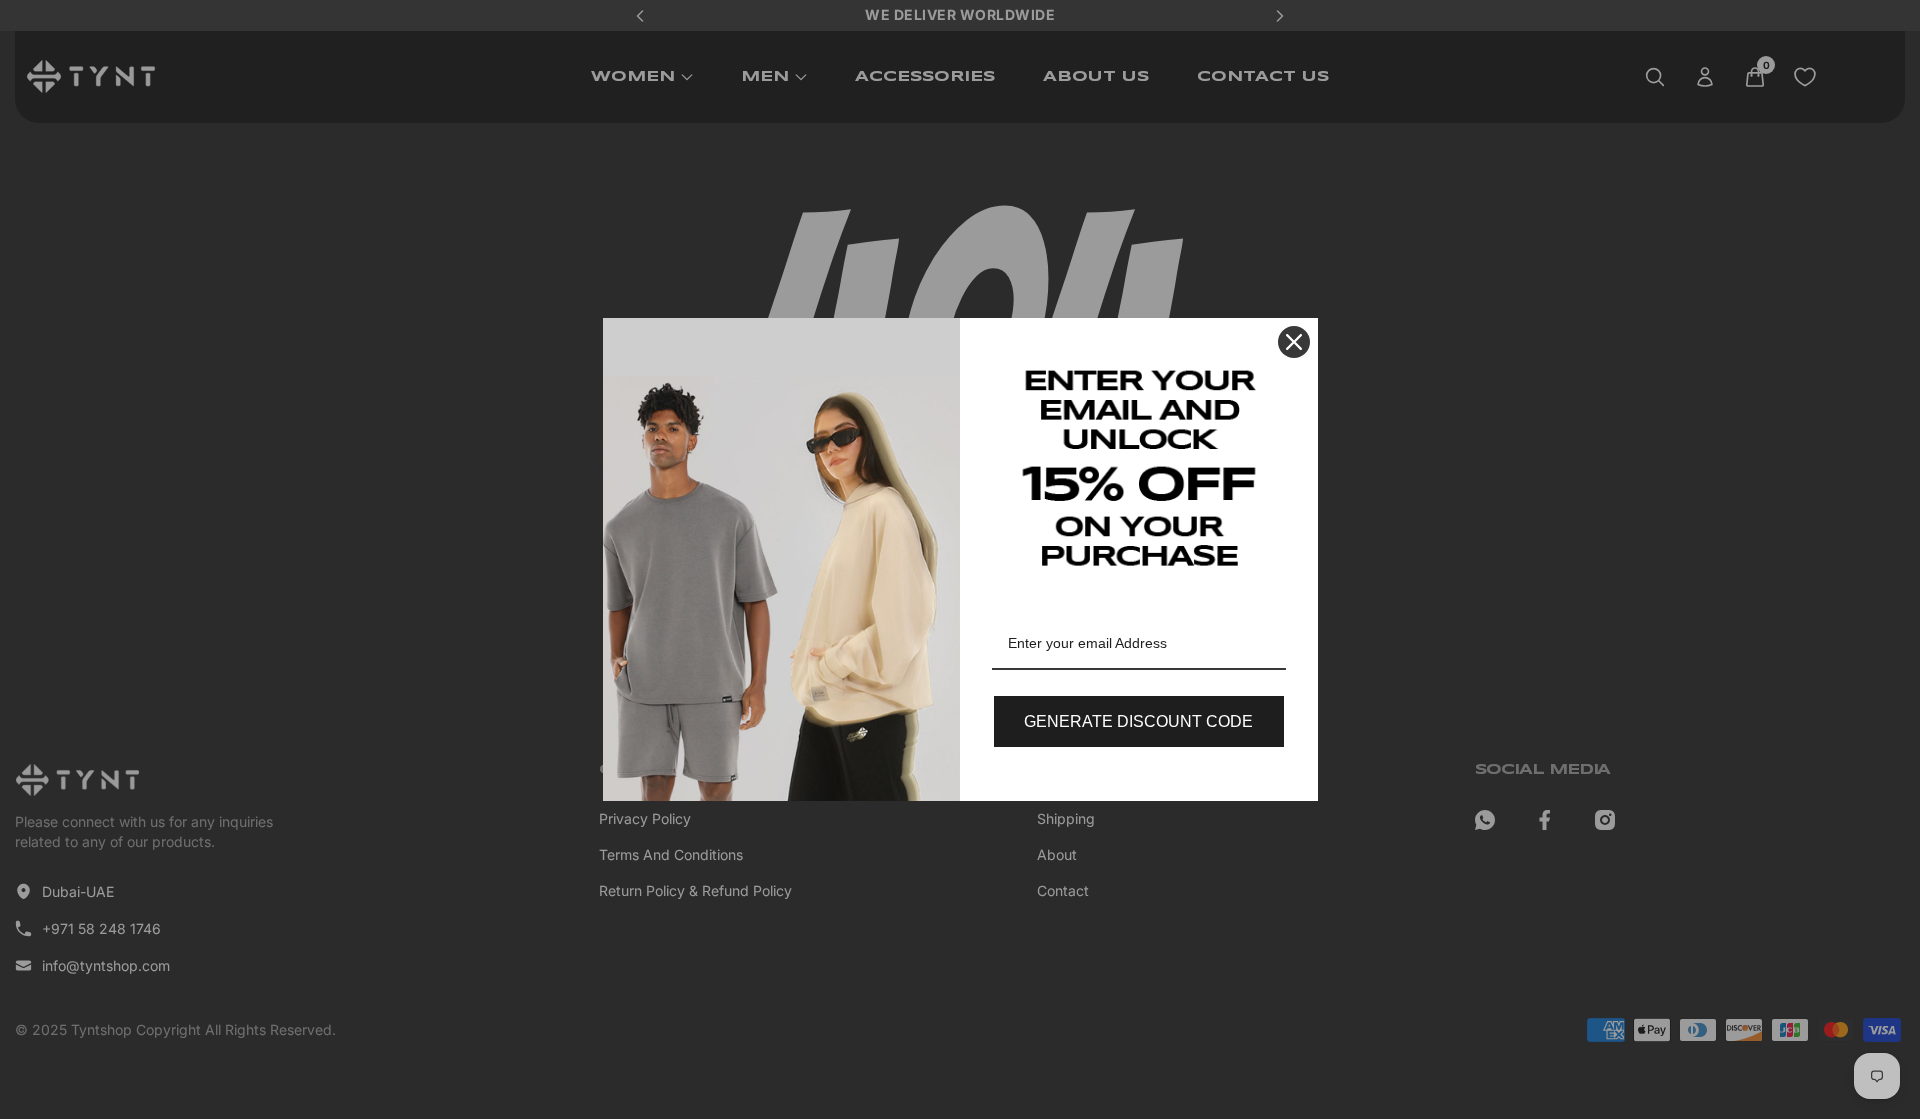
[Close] (1294, 342)
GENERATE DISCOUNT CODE (1138, 721)
